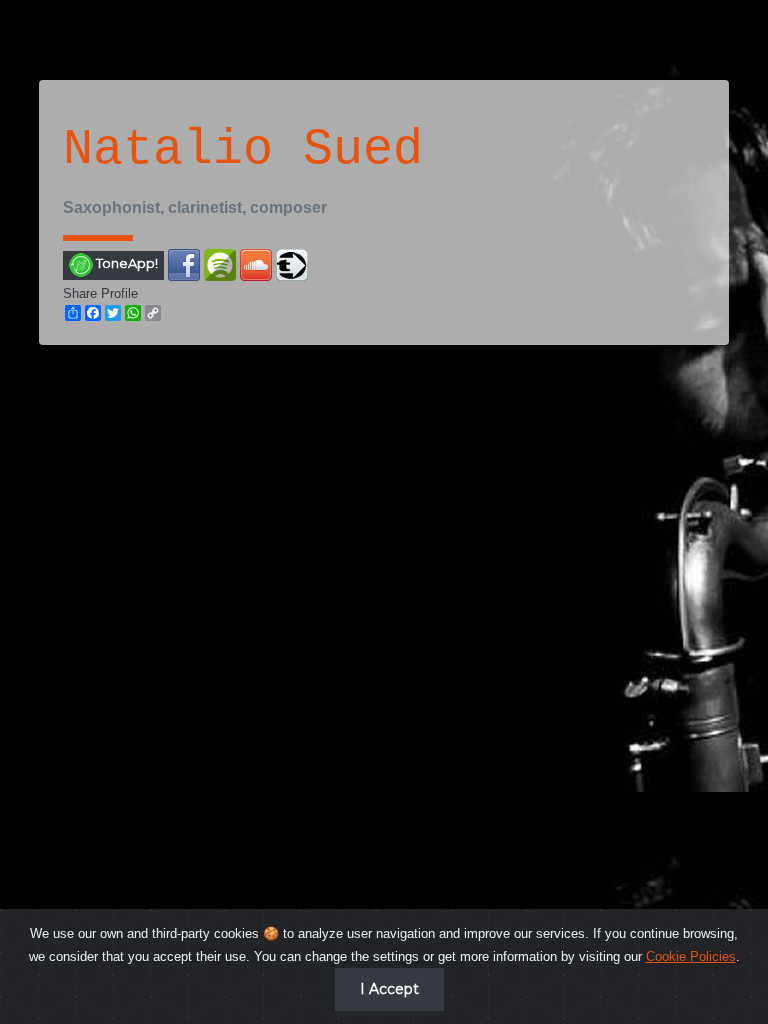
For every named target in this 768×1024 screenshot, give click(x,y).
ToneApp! (125, 264)
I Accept (389, 989)
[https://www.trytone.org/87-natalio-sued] (292, 263)
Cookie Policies (691, 956)
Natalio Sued (243, 149)
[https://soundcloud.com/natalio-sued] (256, 263)
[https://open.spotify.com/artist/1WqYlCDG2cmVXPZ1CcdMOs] (220, 263)
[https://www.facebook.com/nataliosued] (184, 263)
